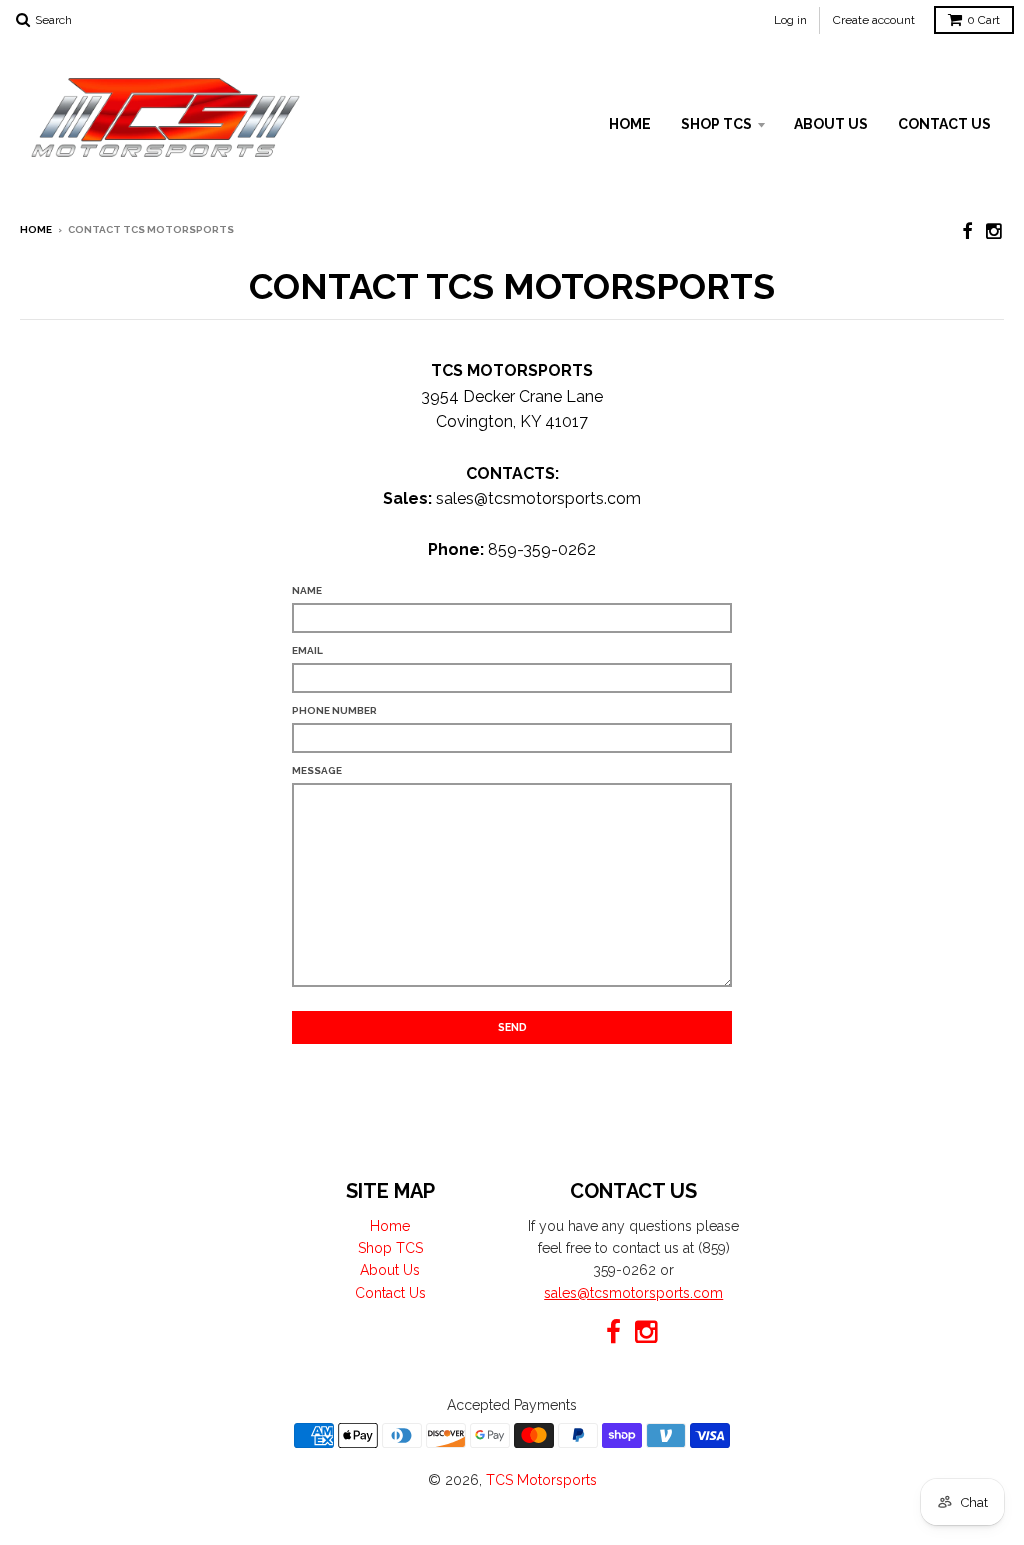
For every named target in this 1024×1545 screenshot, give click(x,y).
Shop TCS (716, 124)
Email (307, 650)
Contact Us (944, 124)
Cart (983, 20)
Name (307, 590)
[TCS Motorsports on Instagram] (995, 231)
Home (630, 124)
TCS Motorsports (541, 1480)
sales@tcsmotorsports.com (633, 1293)
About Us (831, 124)
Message (317, 770)
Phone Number (334, 710)
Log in (790, 20)
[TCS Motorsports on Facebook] (967, 231)
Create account (874, 20)
